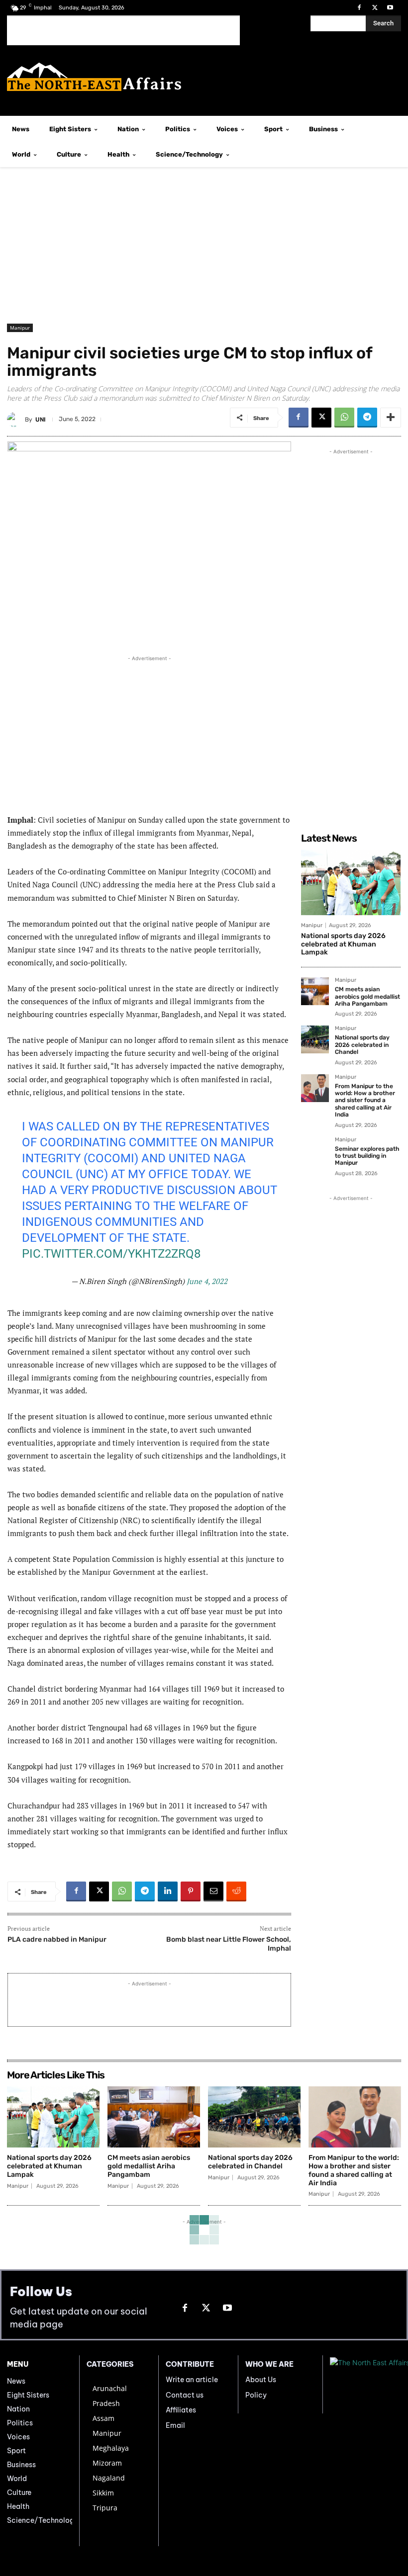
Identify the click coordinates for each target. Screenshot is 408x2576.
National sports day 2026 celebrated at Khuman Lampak (343, 944)
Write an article (192, 2380)
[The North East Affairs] (204, 77)
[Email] (213, 1891)
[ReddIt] (236, 1891)
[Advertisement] (123, 30)
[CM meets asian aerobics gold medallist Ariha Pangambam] (315, 991)
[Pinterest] (191, 1891)
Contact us (185, 2395)
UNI (41, 420)
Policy (256, 2395)
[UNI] (16, 420)
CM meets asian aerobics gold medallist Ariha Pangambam (367, 996)
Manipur (20, 328)
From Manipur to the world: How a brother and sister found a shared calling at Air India (365, 1101)
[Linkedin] (168, 1891)
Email (175, 2425)
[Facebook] (359, 8)
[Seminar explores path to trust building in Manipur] (315, 1151)
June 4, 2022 (207, 1281)
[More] (391, 418)
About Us (261, 2380)
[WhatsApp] (344, 418)
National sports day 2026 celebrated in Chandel (362, 1045)
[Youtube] (390, 8)
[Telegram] (367, 418)
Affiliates (181, 2410)
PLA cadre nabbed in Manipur (57, 1939)
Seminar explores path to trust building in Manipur (367, 1156)
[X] (375, 8)
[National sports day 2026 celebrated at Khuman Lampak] (351, 882)
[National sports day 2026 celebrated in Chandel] (315, 1039)
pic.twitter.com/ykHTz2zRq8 (111, 1254)
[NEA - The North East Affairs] (365, 2384)
